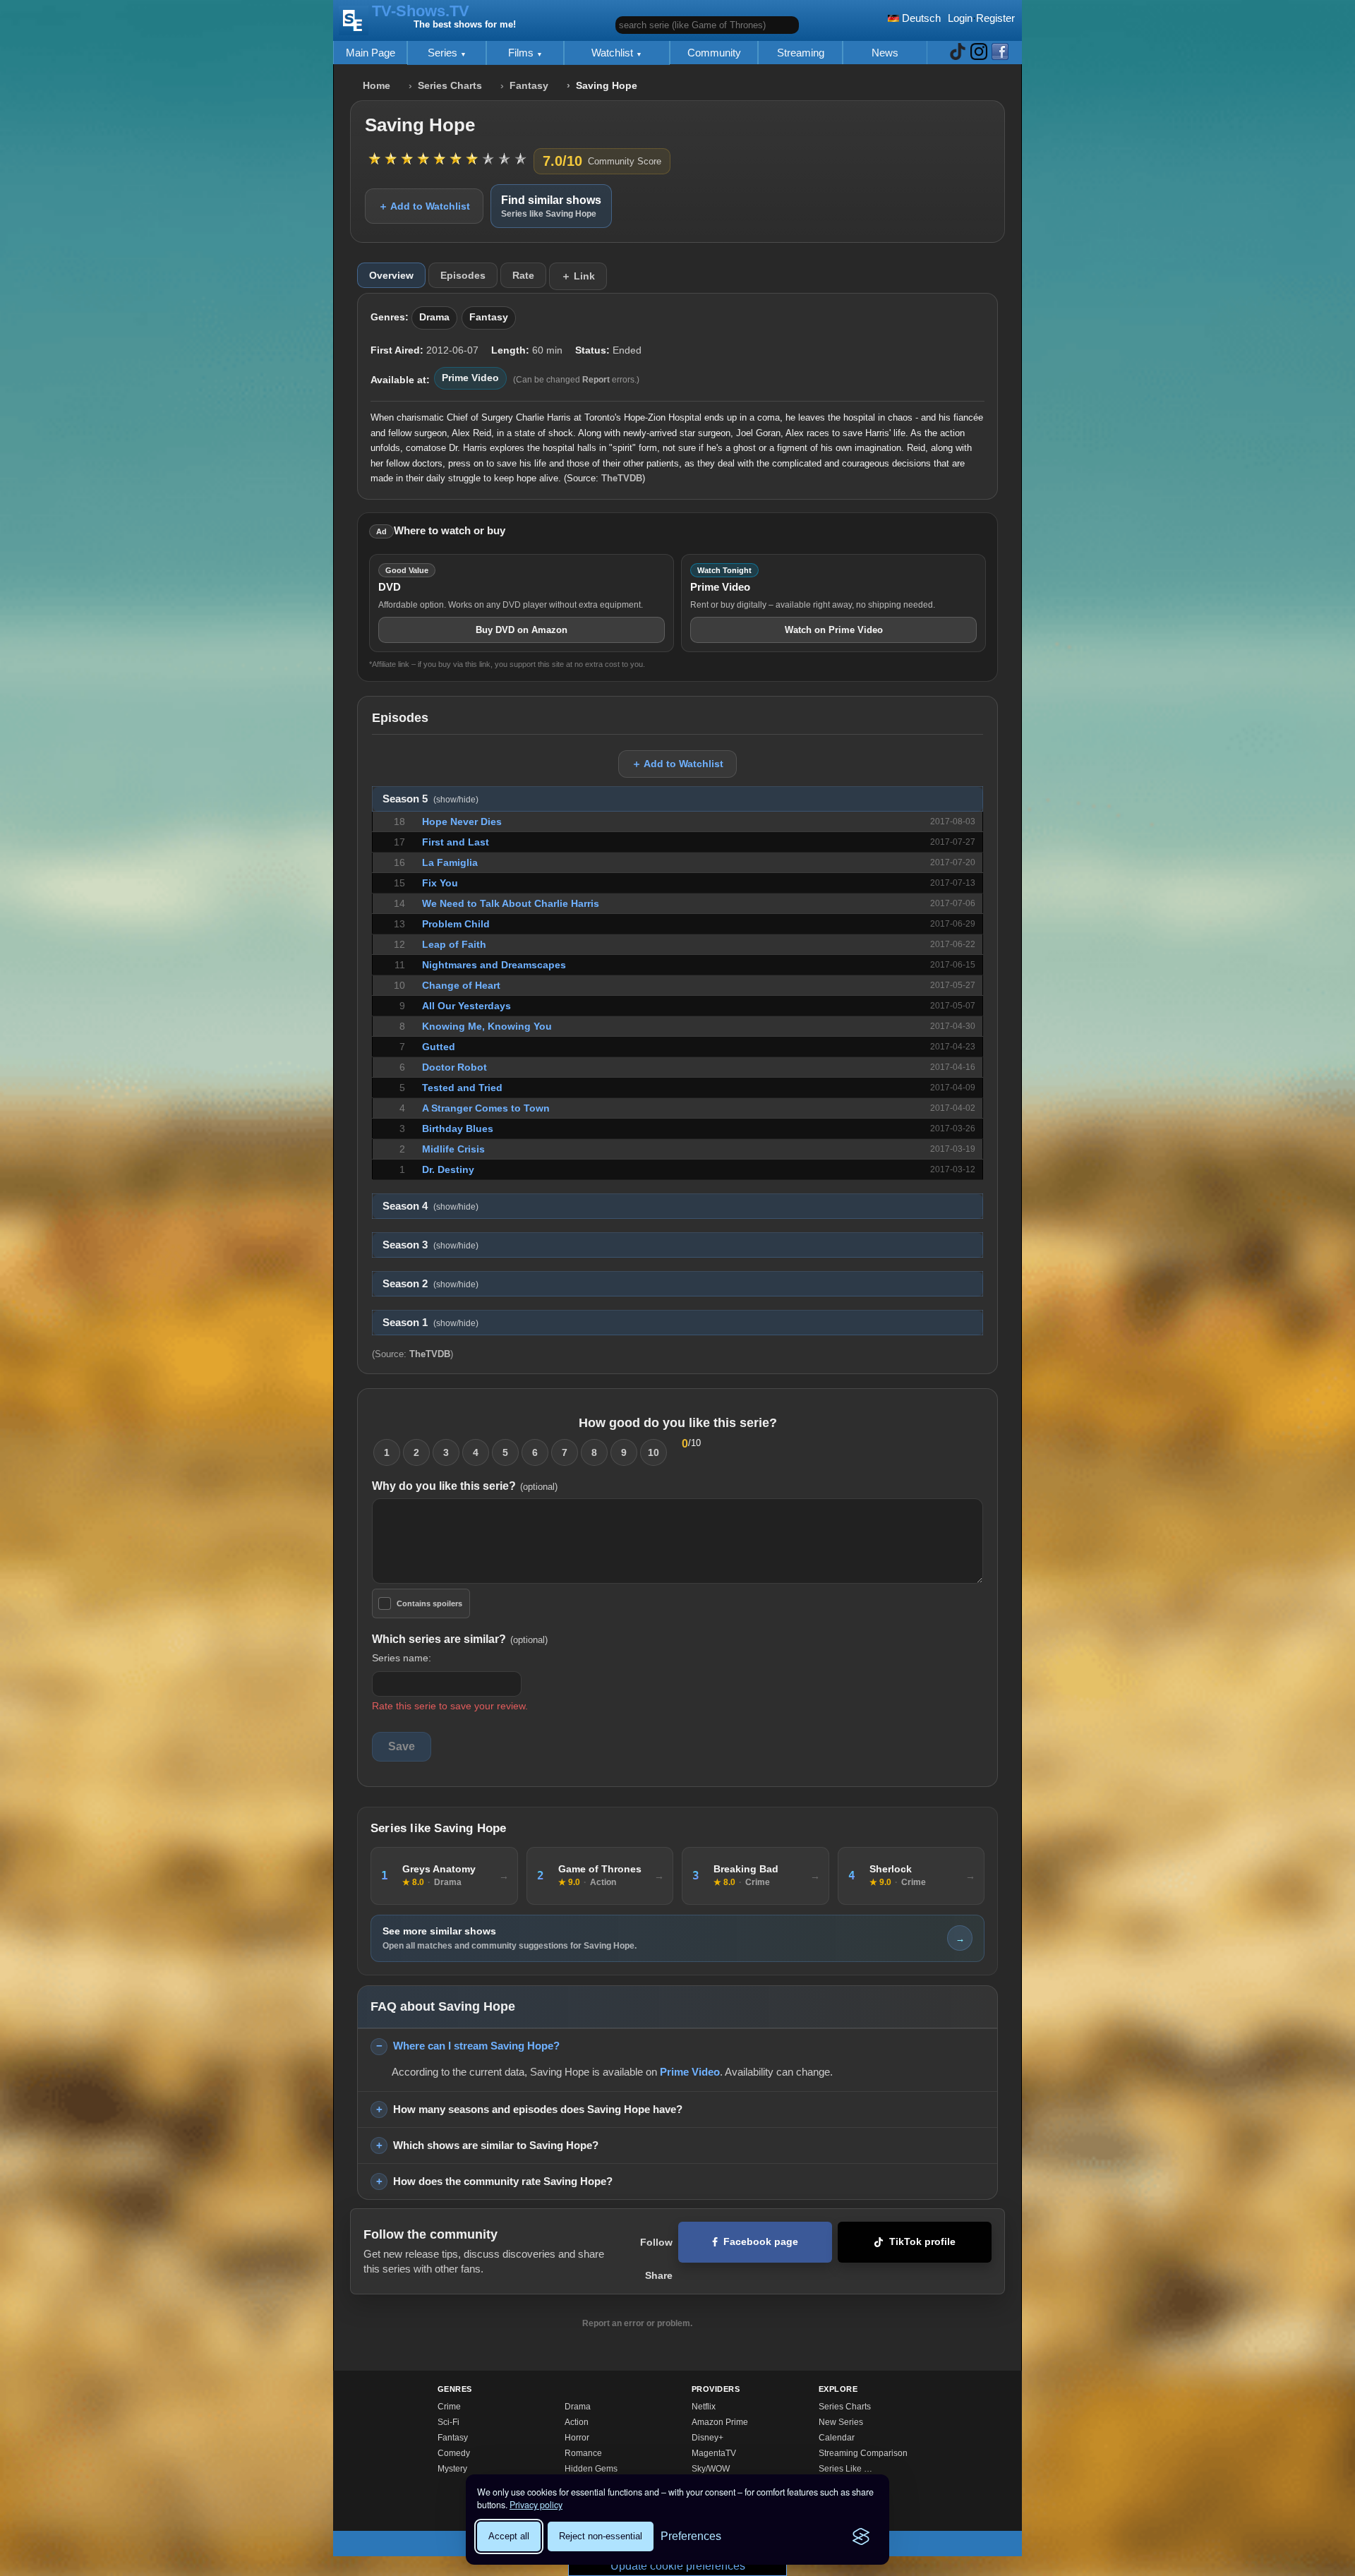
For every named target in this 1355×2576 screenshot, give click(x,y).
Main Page (371, 53)
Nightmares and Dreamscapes (494, 965)
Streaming (801, 53)
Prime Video (470, 378)
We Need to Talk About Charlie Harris (511, 903)
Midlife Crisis (453, 1149)
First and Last (456, 842)
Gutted (439, 1047)
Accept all (509, 2536)
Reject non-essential (601, 2536)
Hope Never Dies (462, 821)
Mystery (452, 2469)
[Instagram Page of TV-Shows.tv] (979, 53)
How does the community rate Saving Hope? (503, 2181)
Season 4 (430, 1206)
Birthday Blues (458, 1128)
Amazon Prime (720, 2422)
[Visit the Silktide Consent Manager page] (861, 2536)
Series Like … (845, 2469)
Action (577, 2422)
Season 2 (430, 1284)
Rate (523, 275)
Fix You (440, 883)
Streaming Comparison (863, 2453)
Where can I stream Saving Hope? (476, 2046)
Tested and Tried (462, 1088)
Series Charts (450, 86)
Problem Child (456, 924)
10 (654, 1452)
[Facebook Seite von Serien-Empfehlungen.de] (1000, 53)
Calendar (837, 2438)
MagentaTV (714, 2453)
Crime (449, 2407)
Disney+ (707, 2438)
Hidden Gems (591, 2469)
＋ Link (578, 276)
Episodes (463, 275)
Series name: (402, 1658)
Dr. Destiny (448, 1169)
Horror (577, 2438)
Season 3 (430, 1245)
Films (522, 53)
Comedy (454, 2453)
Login (960, 18)
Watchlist (614, 53)
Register (995, 18)
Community (714, 53)
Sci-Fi (448, 2422)
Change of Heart (461, 985)
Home (377, 86)
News (885, 53)
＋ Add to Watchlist (424, 206)
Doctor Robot (454, 1067)
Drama (434, 317)
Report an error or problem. (637, 2323)
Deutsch (920, 18)
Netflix (704, 2407)
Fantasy (529, 86)
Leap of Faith (454, 944)
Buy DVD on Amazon (522, 630)
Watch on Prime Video (834, 630)
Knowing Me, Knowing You (487, 1026)
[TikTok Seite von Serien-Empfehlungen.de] (958, 53)
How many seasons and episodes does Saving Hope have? (538, 2109)
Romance (583, 2453)
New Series (841, 2422)
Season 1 (430, 1323)
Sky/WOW (711, 2469)
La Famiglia (450, 862)
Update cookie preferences (678, 2566)
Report (596, 380)
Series (444, 53)
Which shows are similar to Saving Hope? (496, 2145)
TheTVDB (622, 478)
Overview (391, 275)
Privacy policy (536, 2505)
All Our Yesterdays (466, 1006)
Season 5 (430, 799)
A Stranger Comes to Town (486, 1108)
